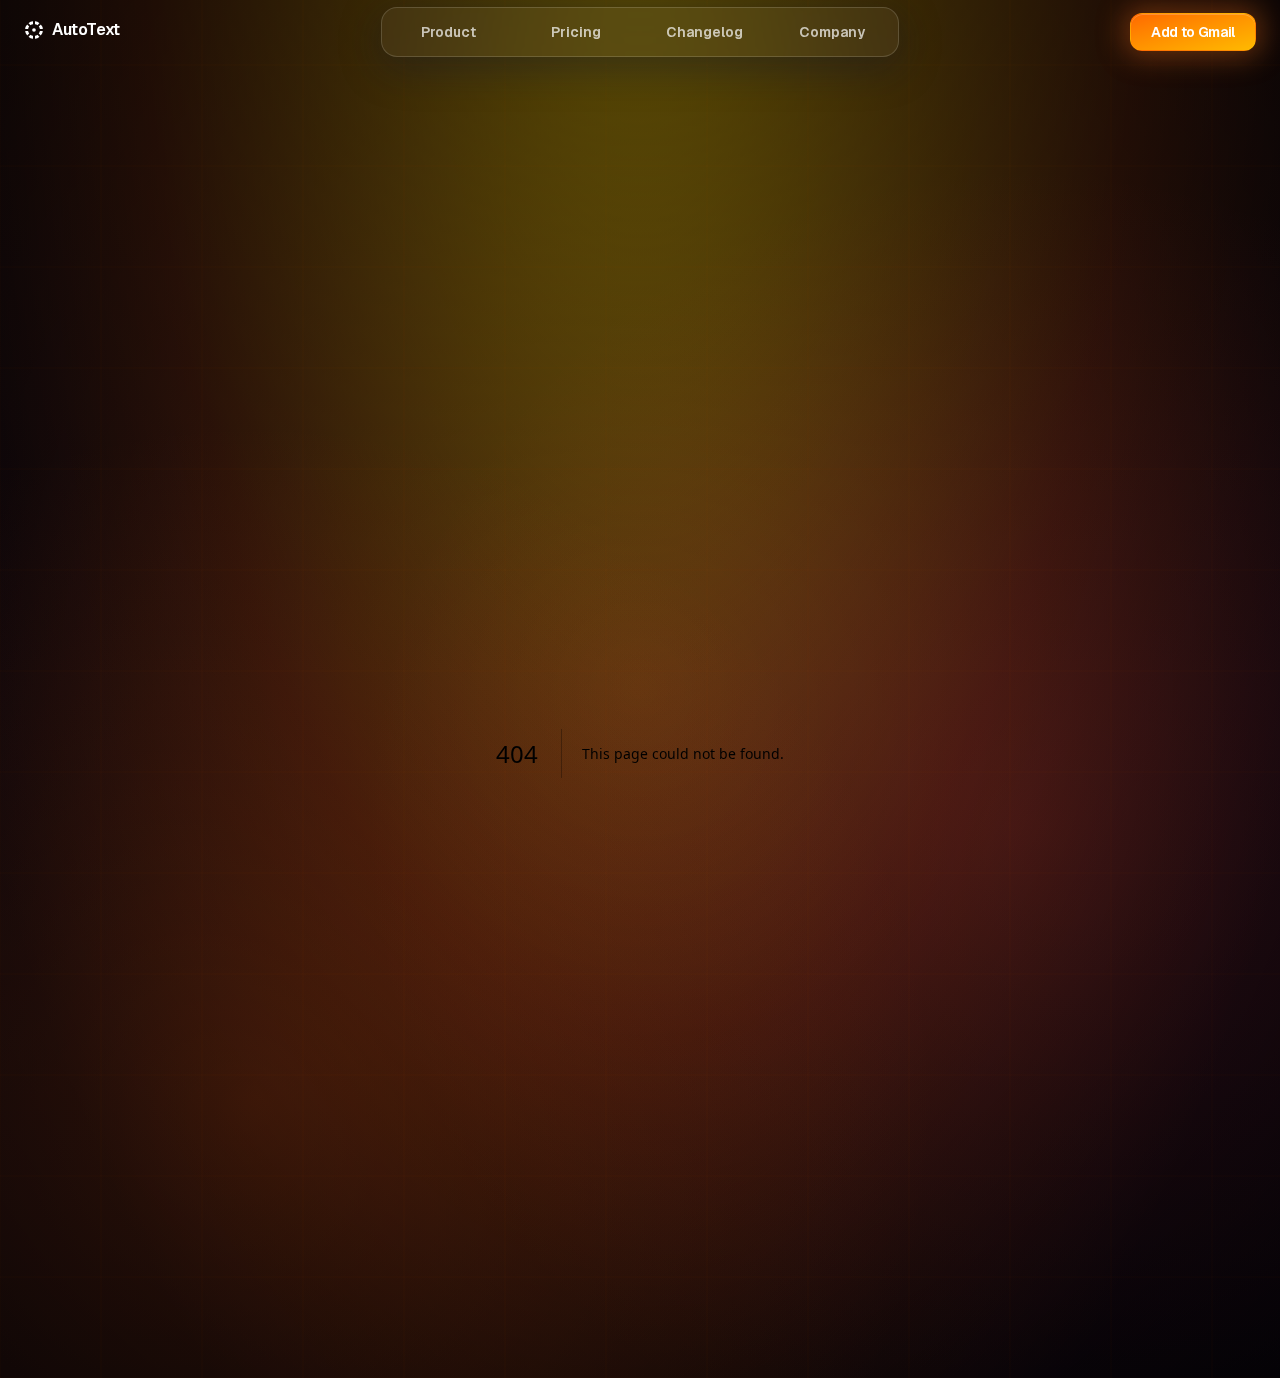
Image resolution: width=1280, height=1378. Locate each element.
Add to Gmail (1193, 32)
